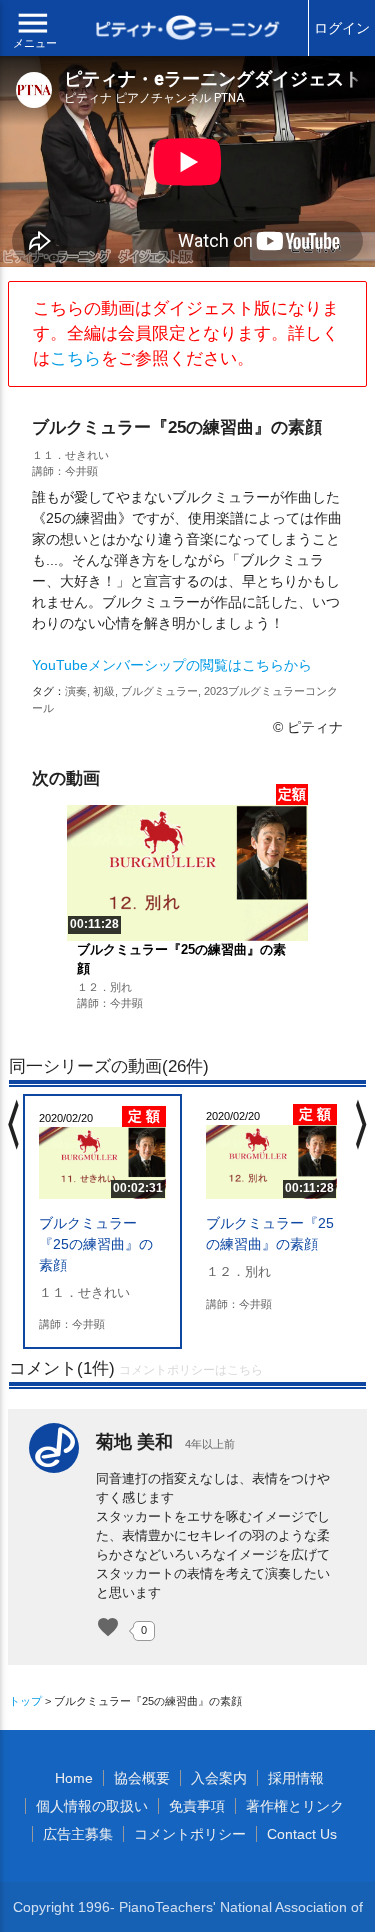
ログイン (342, 28)
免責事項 (197, 1806)
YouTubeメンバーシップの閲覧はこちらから (172, 665)
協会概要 (142, 1778)
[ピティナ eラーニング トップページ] (188, 30)
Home (74, 1778)
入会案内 (219, 1778)
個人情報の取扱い (92, 1806)
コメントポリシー (190, 1834)
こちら (75, 358)
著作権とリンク (295, 1806)
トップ (25, 1701)
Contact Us (302, 1834)
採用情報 (296, 1778)
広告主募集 (78, 1834)
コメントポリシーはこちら (191, 1370)
